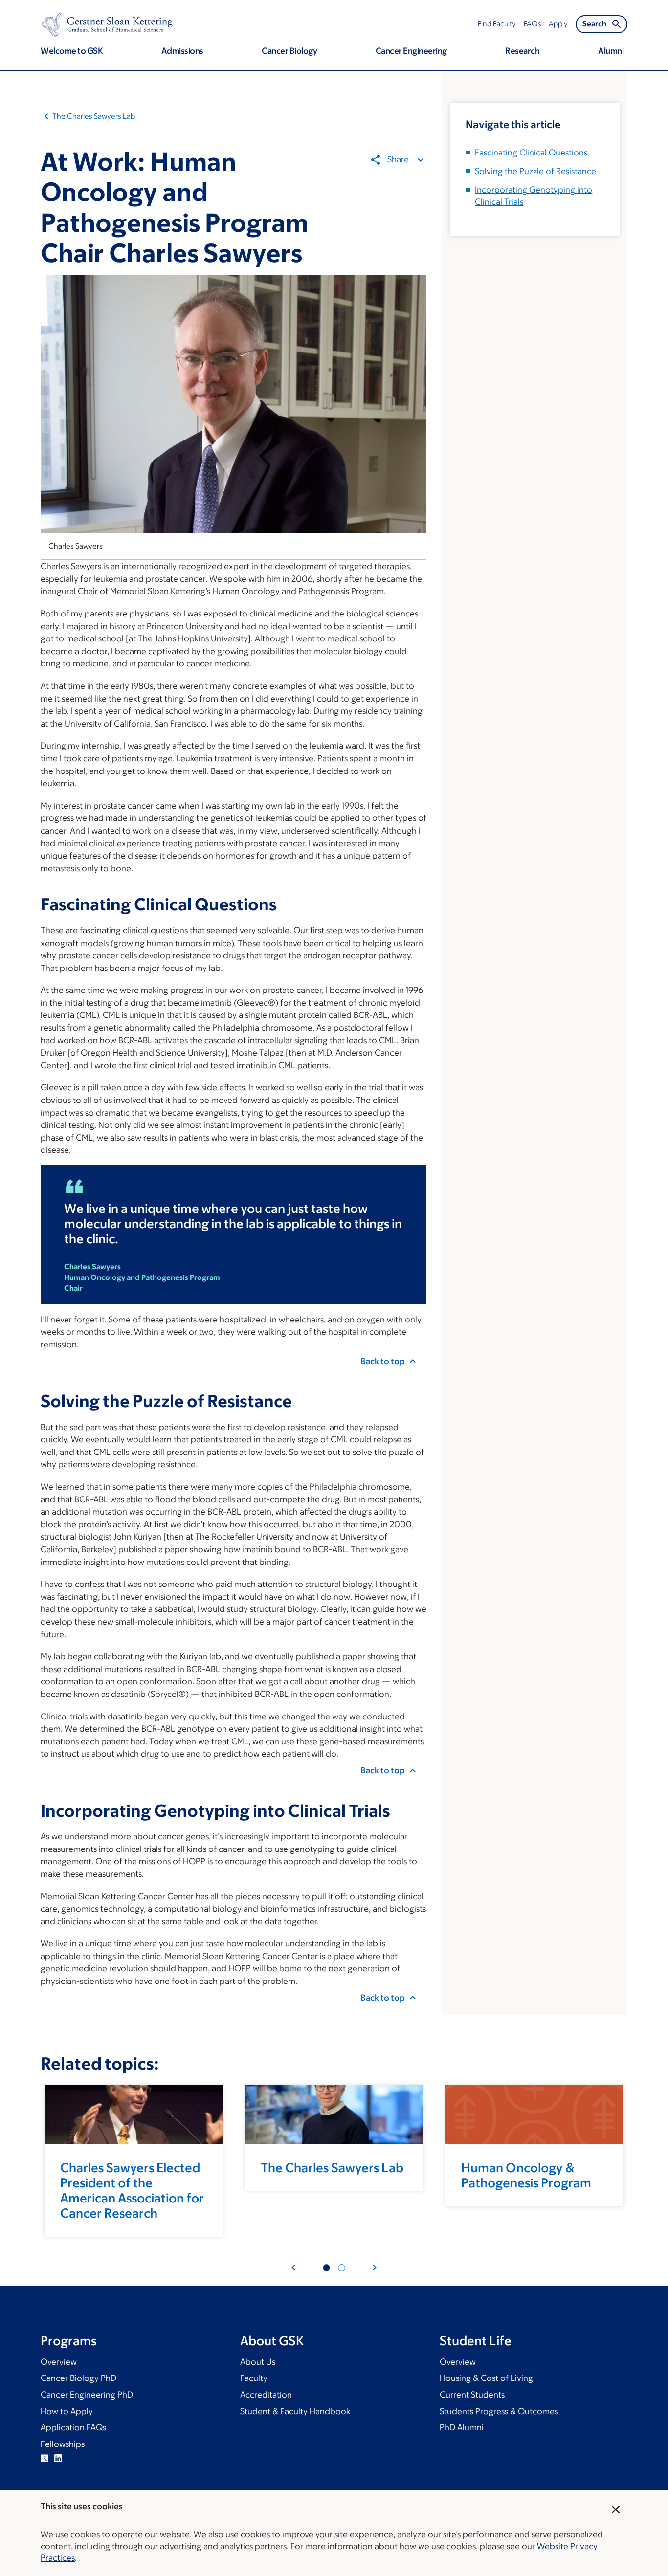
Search (594, 24)
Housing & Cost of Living (486, 2378)
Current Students (472, 2395)
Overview (59, 2362)
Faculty (254, 2378)
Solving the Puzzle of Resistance (535, 171)
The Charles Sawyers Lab (94, 116)
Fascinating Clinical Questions (531, 153)
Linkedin (58, 2458)
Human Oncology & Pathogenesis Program (526, 2175)
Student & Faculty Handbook (295, 2411)
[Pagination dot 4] (342, 2268)
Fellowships (63, 2444)
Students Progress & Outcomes (499, 2411)
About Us (258, 2362)
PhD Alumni (462, 2427)
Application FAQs (73, 2427)
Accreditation (266, 2395)
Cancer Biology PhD (78, 2378)
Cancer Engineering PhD (87, 2395)
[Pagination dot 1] (326, 2268)
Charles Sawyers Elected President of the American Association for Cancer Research (132, 2190)
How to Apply (67, 2411)
